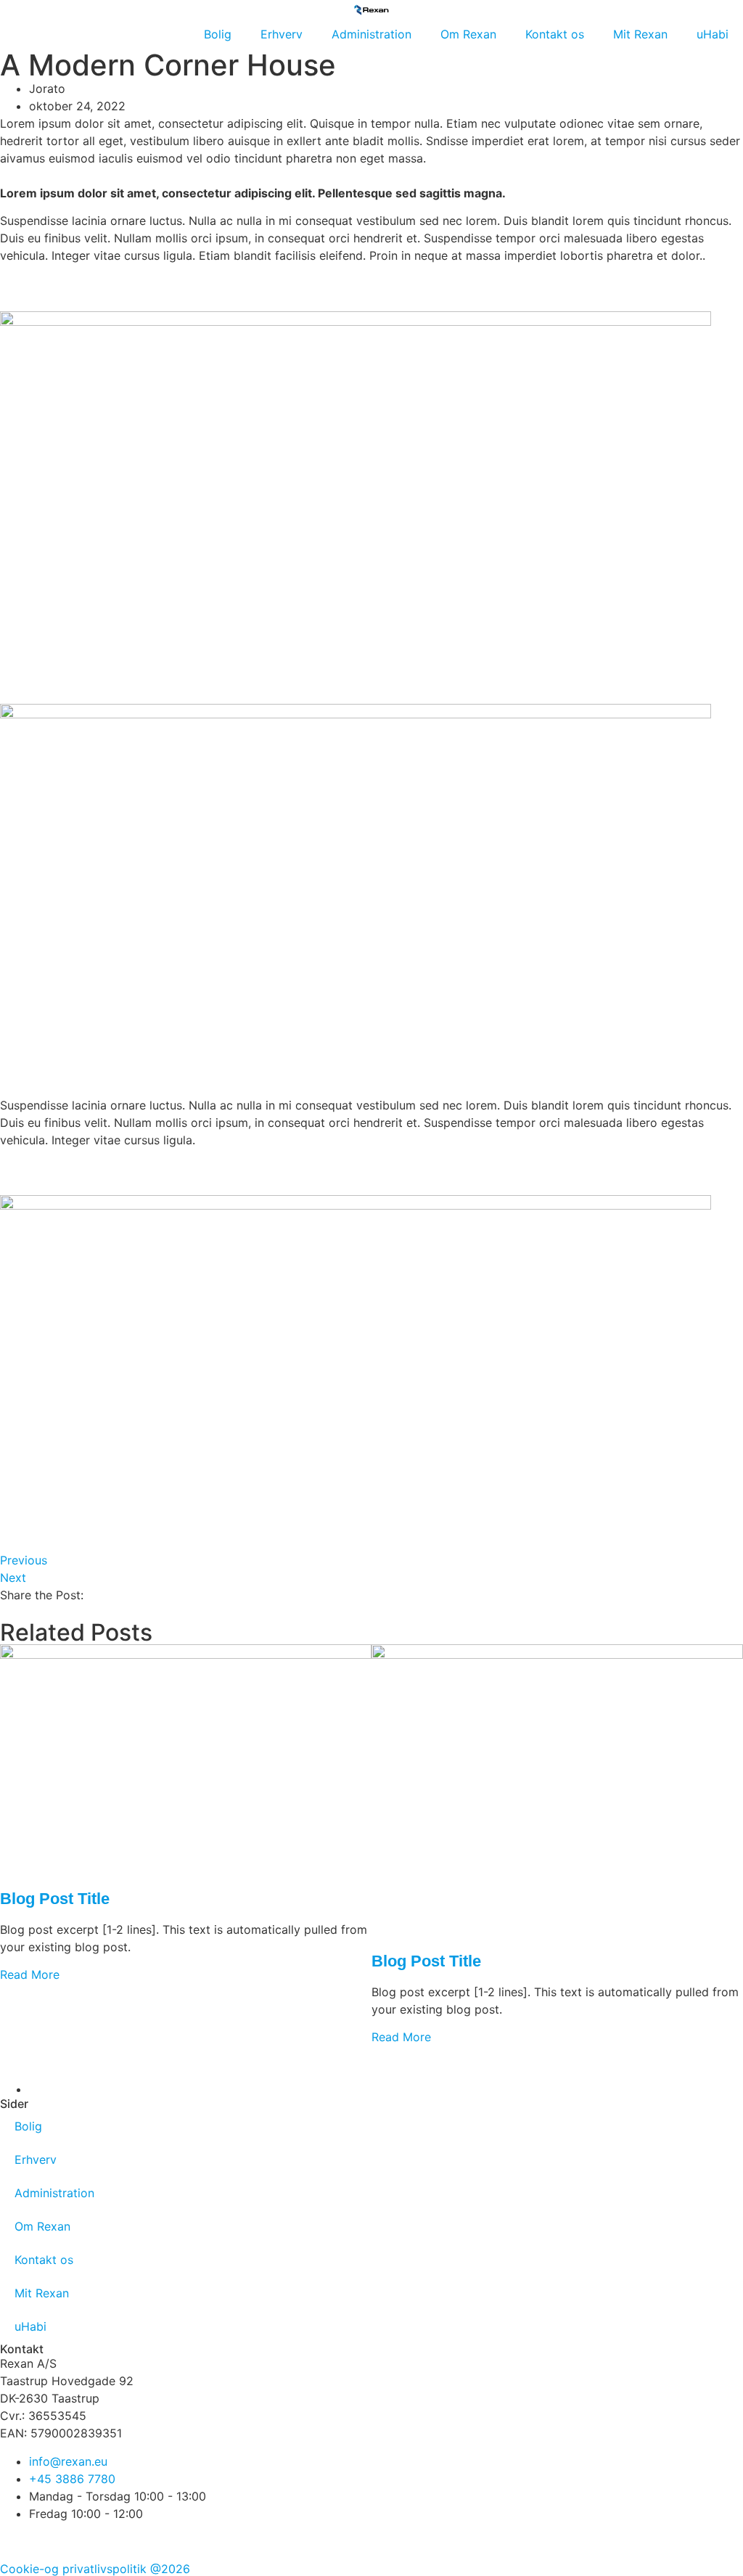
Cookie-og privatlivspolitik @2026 (95, 2569)
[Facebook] (18, 2540)
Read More (30, 1974)
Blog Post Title (55, 1899)
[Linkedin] (98, 2540)
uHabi (713, 34)
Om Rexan (468, 34)
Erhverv (282, 34)
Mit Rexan (640, 34)
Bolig (218, 34)
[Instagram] (58, 2540)
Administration (371, 34)
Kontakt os (555, 34)
